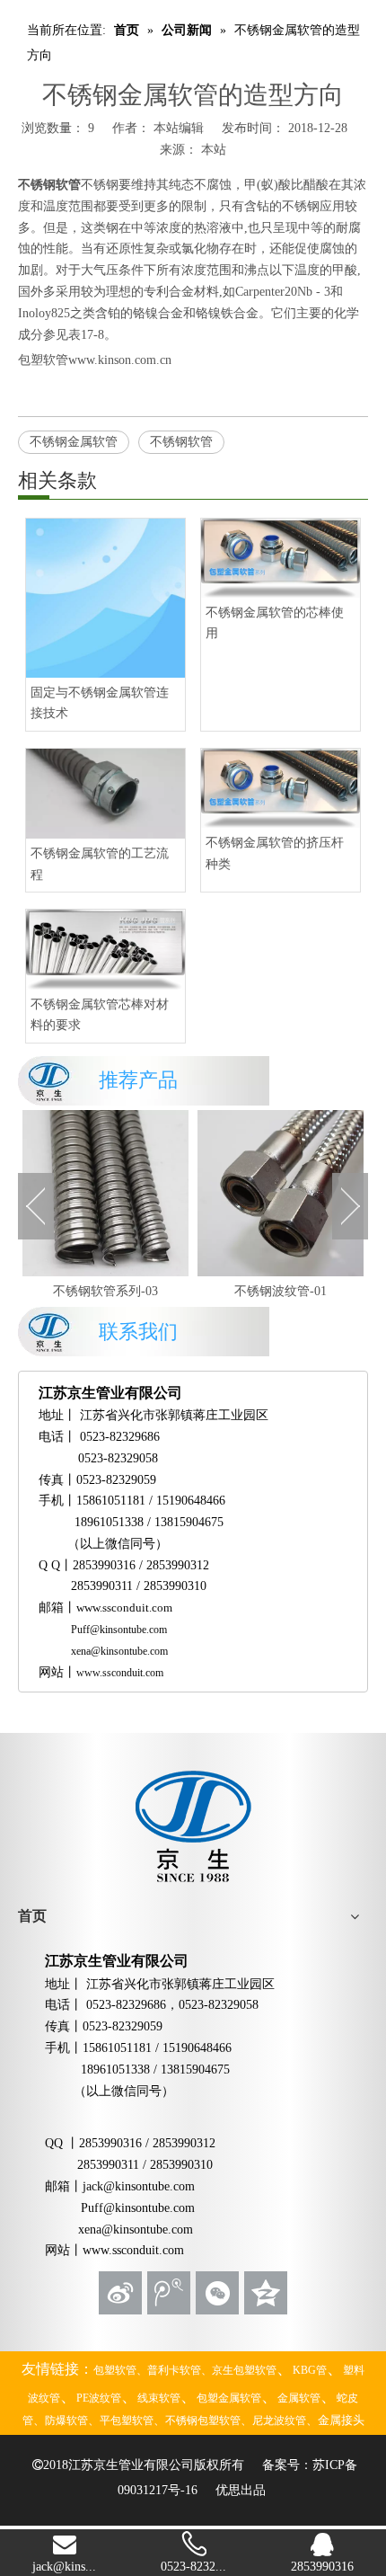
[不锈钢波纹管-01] (281, 1193)
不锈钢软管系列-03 (105, 1291)
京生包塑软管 (244, 2370)
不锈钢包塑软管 (203, 2421)
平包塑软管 (127, 2421)
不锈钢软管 (49, 185)
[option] (105, 1206)
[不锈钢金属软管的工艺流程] (105, 794)
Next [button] (350, 1206)
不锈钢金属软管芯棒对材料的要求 (100, 1015)
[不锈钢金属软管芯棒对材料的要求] (105, 949)
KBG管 (310, 2370)
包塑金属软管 (229, 2398)
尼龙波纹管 (279, 2421)
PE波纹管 (99, 2398)
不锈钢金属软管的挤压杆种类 (275, 853)
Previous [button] (36, 1206)
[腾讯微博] (169, 2293)
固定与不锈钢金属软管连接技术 (100, 703)
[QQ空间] (266, 2293)
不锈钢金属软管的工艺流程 (100, 864)
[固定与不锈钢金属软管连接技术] (105, 598)
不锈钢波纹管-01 (281, 1291)
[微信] (217, 2293)
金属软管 (299, 2398)
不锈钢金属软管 (74, 442)
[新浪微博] (120, 2293)
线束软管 (159, 2398)
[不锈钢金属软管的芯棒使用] (281, 558)
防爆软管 (66, 2421)
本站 (214, 150)
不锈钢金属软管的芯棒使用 (275, 623)
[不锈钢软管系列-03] (105, 1193)
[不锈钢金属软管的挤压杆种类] (281, 788)
